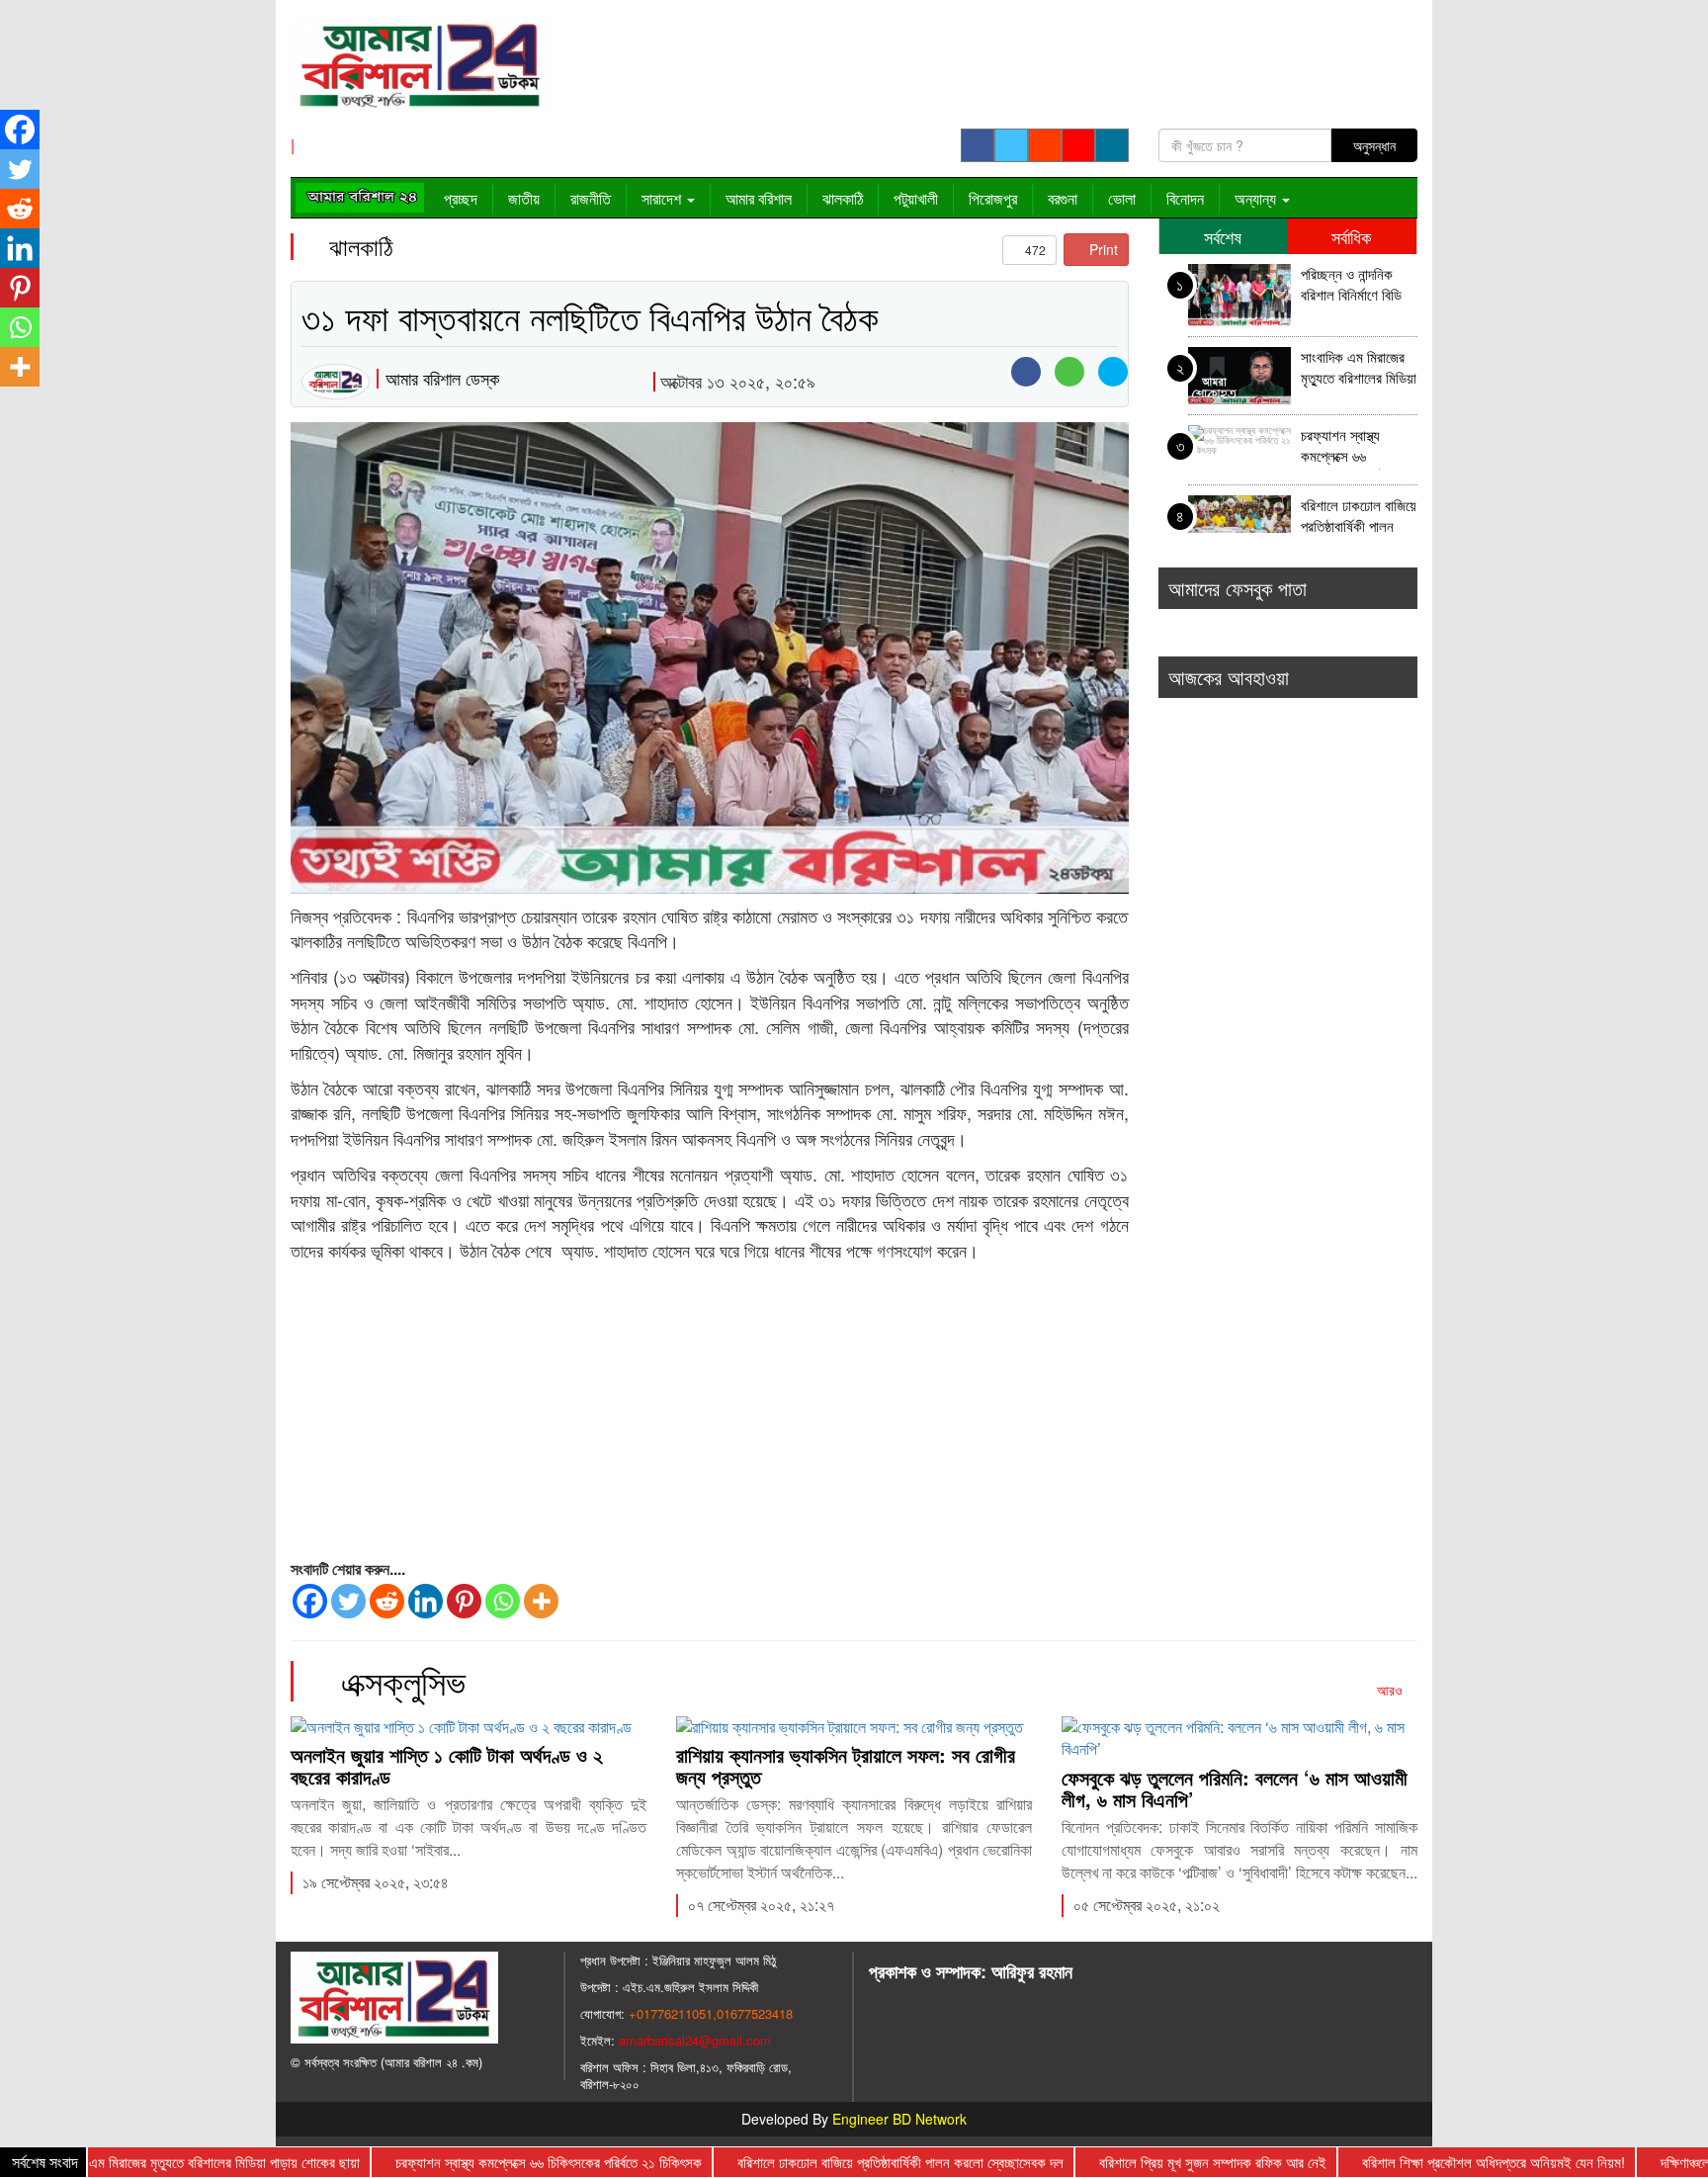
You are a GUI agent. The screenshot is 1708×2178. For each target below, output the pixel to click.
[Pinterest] (464, 1601)
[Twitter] (348, 1601)
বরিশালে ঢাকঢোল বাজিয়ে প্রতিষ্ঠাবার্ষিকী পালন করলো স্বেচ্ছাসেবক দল (1359, 518)
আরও (1392, 1690)
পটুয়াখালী (916, 198)
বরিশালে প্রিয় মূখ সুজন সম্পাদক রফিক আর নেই (1157, 2162)
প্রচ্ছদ (461, 198)
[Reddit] (387, 1601)
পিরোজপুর (993, 198)
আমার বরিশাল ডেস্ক (442, 378)
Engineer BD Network (899, 2119)
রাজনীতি (591, 198)
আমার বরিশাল (759, 198)
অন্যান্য (1257, 198)
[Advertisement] (710, 1412)
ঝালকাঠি (843, 198)
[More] (541, 1601)
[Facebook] (310, 1601)
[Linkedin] (426, 1601)
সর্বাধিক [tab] (1351, 236)
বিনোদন (1185, 198)
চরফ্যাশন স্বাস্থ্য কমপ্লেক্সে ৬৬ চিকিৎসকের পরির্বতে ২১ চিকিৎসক (1355, 447)
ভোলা (1122, 198)
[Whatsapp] (503, 1601)
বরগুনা (1063, 198)
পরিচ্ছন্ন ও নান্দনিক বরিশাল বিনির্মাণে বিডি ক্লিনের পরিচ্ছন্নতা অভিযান (1351, 286)
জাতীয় (524, 198)
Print (1102, 249)
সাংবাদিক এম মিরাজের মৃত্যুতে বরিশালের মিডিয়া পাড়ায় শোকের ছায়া (1359, 369)
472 (1034, 250)
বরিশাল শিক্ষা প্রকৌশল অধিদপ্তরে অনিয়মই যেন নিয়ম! (1438, 2162)
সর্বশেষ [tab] (1223, 236)
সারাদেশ (663, 198)
